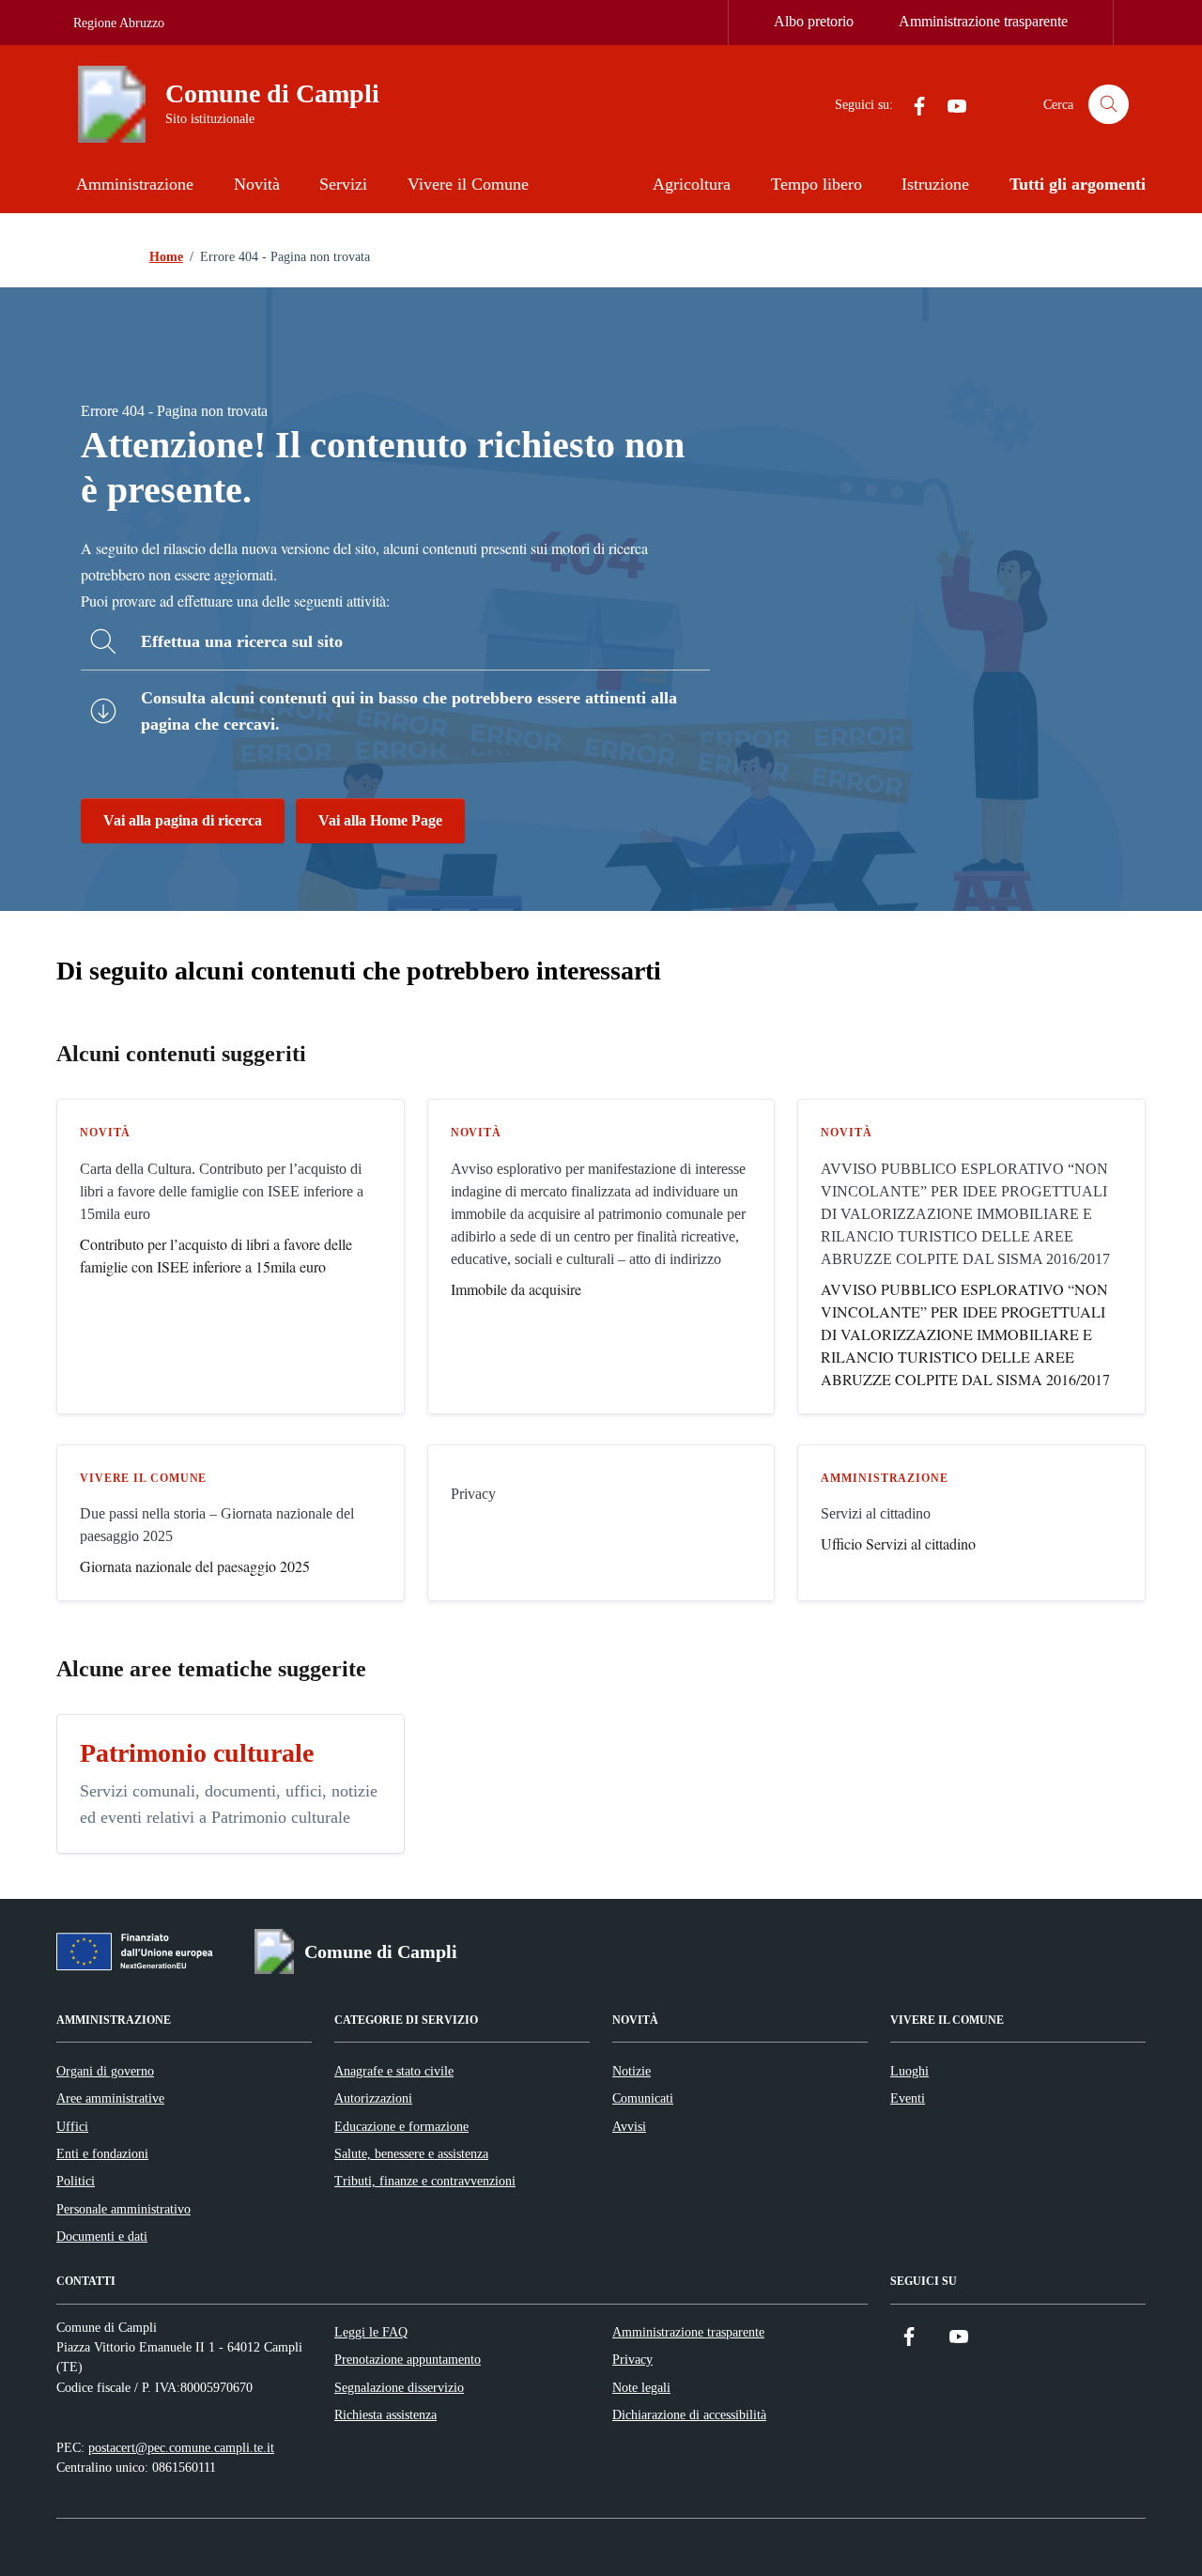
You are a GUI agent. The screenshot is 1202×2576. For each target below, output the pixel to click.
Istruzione (935, 184)
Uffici (72, 2126)
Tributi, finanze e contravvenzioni (425, 2181)
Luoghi (909, 2071)
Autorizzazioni (373, 2098)
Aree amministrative (110, 2098)
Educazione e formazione (401, 2126)
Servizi (343, 184)
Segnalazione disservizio (399, 2387)
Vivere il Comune (468, 184)
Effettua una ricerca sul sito (242, 641)
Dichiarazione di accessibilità (689, 2414)
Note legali (641, 2387)
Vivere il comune (143, 1478)
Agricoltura (692, 184)
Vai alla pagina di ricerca (183, 820)
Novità (257, 184)
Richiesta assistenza (385, 2414)
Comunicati (643, 2098)
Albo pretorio (814, 21)
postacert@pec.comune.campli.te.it (181, 2447)
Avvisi (629, 2126)
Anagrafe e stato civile (394, 2071)
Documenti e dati (102, 2236)
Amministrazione (135, 184)
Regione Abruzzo (119, 23)
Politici (76, 2181)
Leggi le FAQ (371, 2332)
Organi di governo (105, 2071)
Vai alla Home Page (380, 820)
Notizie (632, 2071)
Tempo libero (817, 184)
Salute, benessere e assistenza (411, 2153)
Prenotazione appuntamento (408, 2359)
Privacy (632, 2359)
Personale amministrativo (123, 2209)
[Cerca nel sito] (1109, 105)
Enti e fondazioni (102, 2153)
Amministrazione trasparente (983, 21)
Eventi (908, 2098)
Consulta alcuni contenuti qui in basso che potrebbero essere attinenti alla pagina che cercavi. (409, 711)
